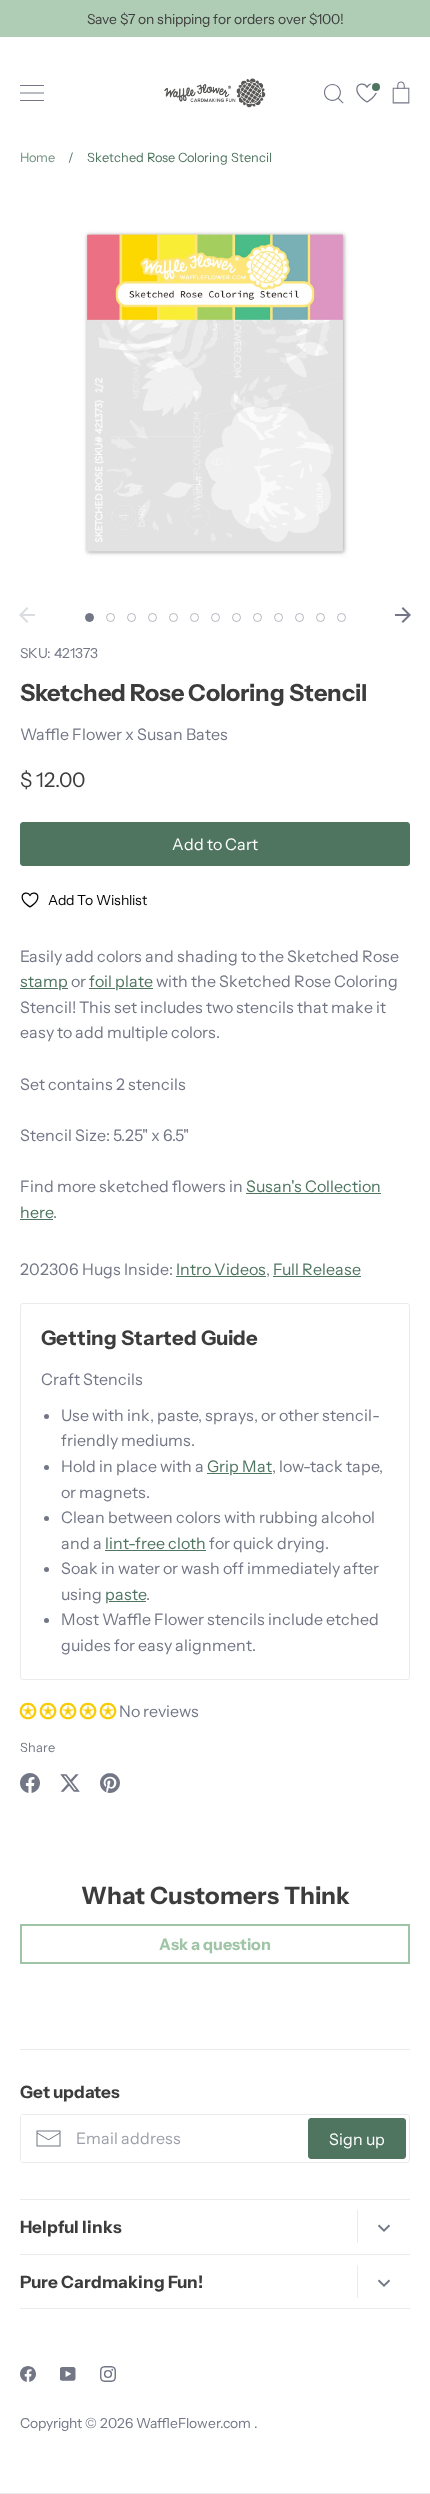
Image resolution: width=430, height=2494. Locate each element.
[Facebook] (28, 2374)
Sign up (357, 2139)
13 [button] (341, 617)
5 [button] (173, 617)
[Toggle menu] (32, 93)
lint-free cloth (155, 1543)
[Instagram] (108, 2374)
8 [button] (236, 617)
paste (125, 1594)
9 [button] (257, 617)
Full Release (317, 1269)
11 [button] (299, 617)
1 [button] (89, 617)
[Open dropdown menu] (383, 2226)
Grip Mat (239, 1466)
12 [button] (320, 617)
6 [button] (194, 617)
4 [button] (152, 617)
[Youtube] (68, 2374)
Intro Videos (221, 1269)
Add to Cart (215, 844)
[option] (215, 393)
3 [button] (131, 617)
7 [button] (215, 617)
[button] (69, 1711)
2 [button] (110, 617)
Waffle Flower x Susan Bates (124, 734)
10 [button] (278, 617)
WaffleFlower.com (195, 2423)
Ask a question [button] (215, 1944)
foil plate (121, 981)
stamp (44, 981)
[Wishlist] (367, 95)
